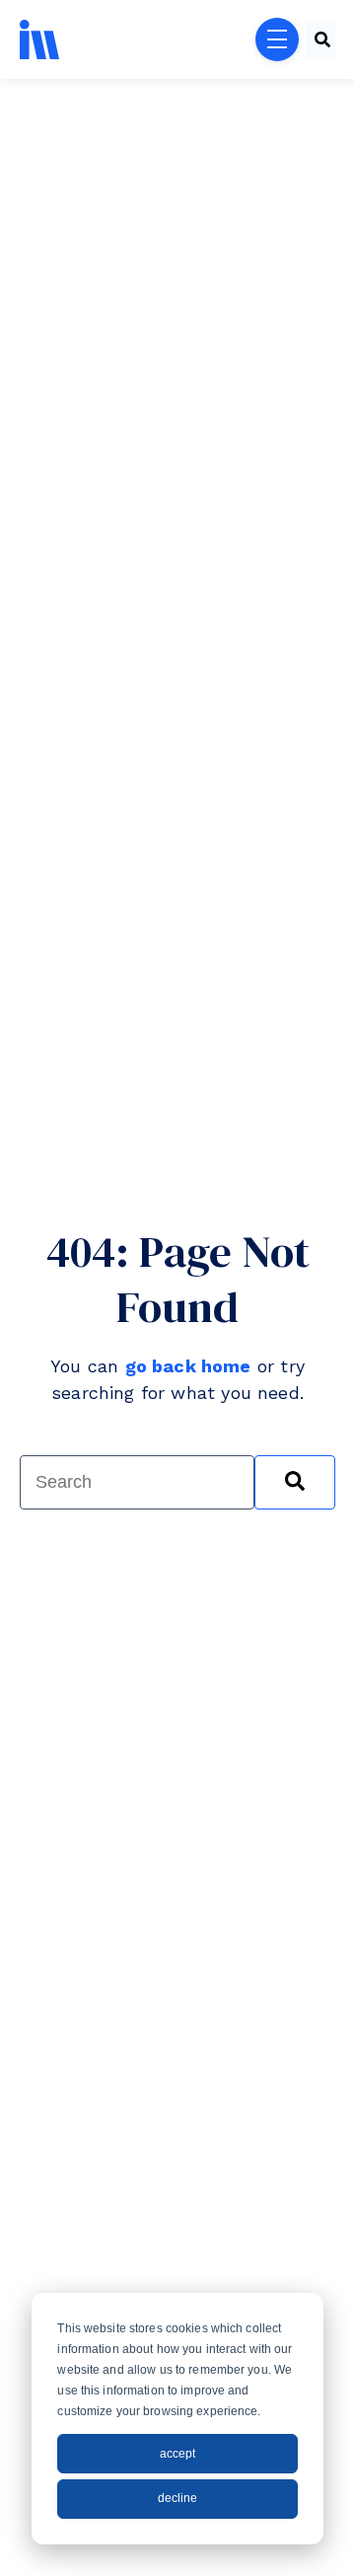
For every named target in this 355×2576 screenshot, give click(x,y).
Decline (177, 2498)
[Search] (295, 1482)
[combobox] (320, 39)
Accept (177, 2454)
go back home (188, 1366)
